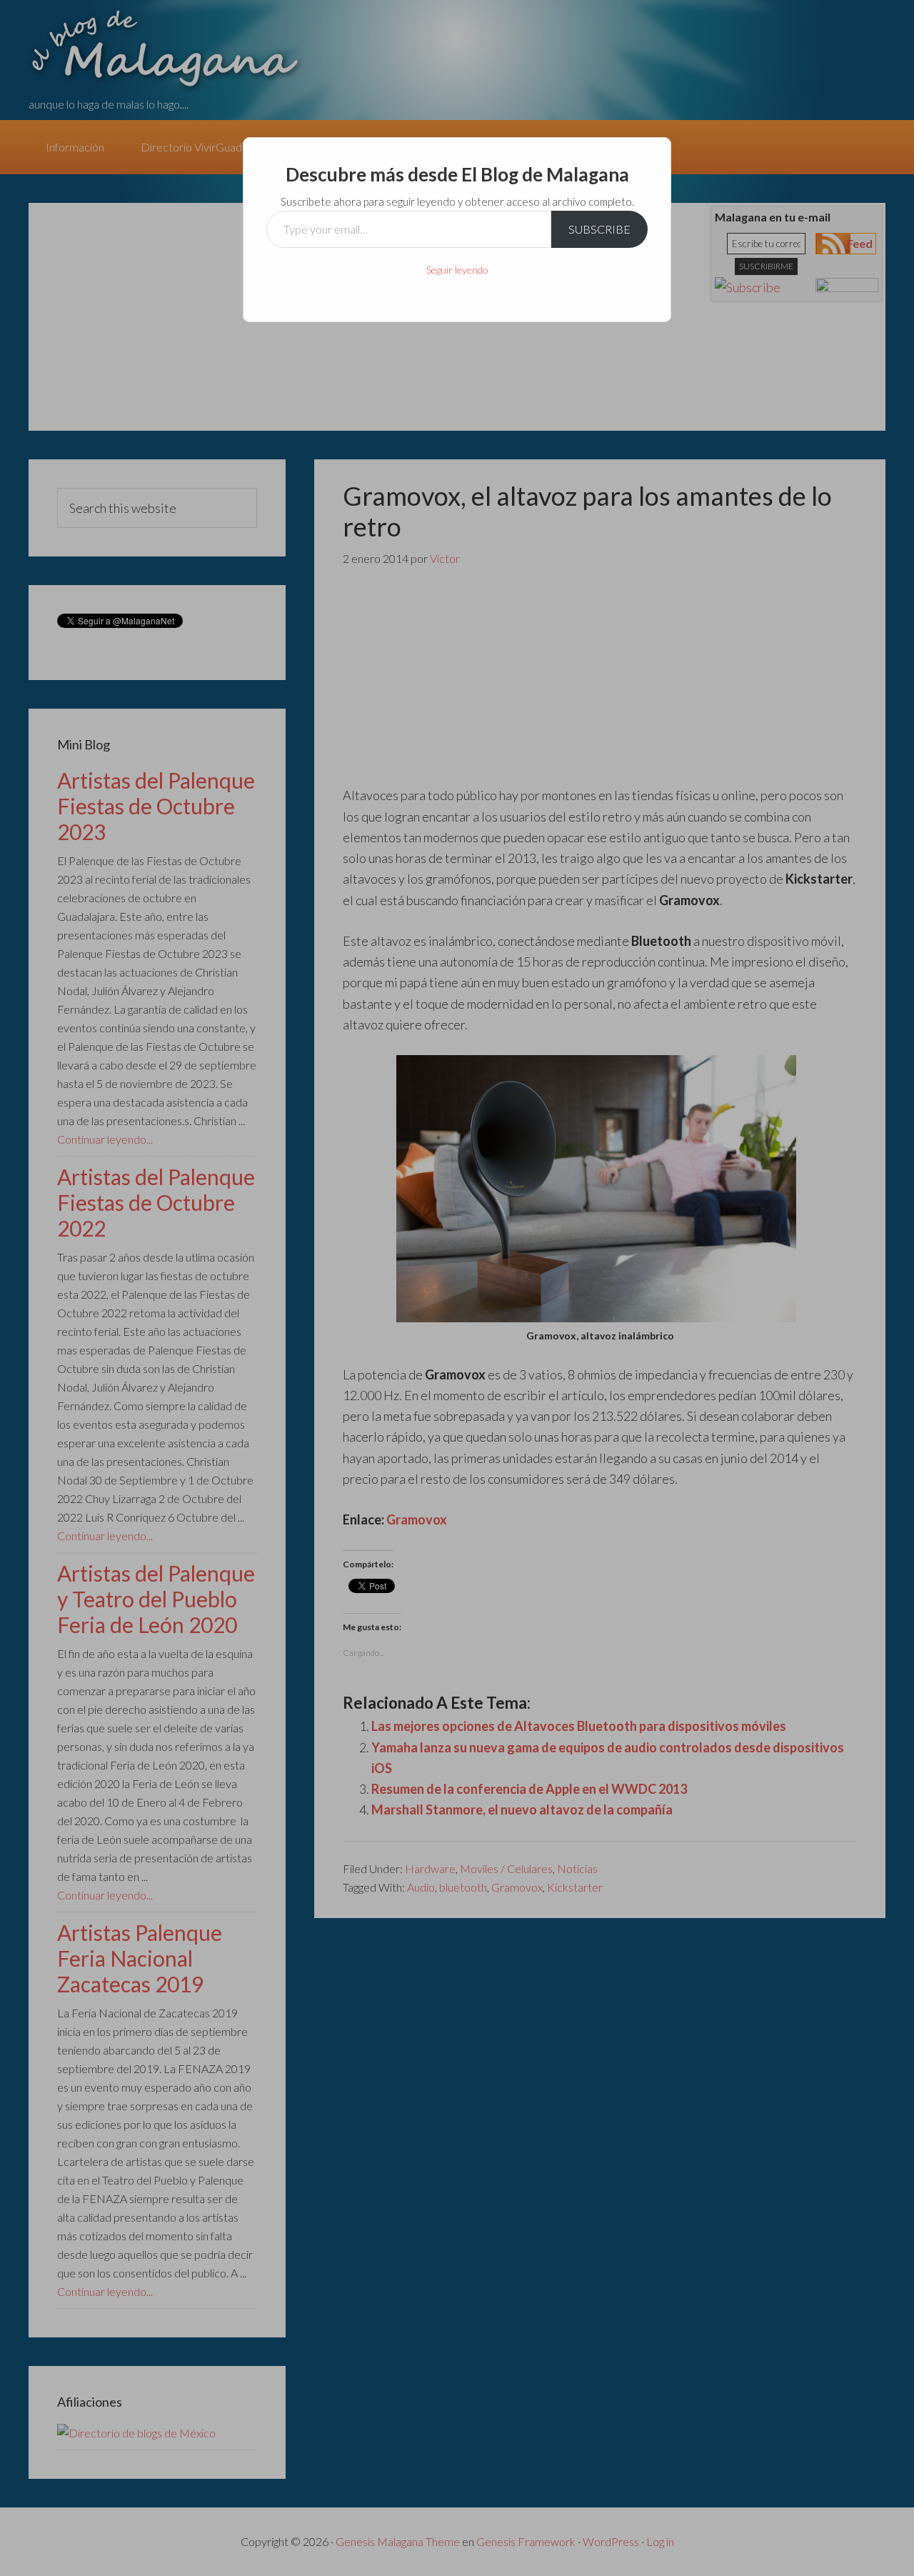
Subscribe (599, 229)
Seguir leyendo (457, 270)
